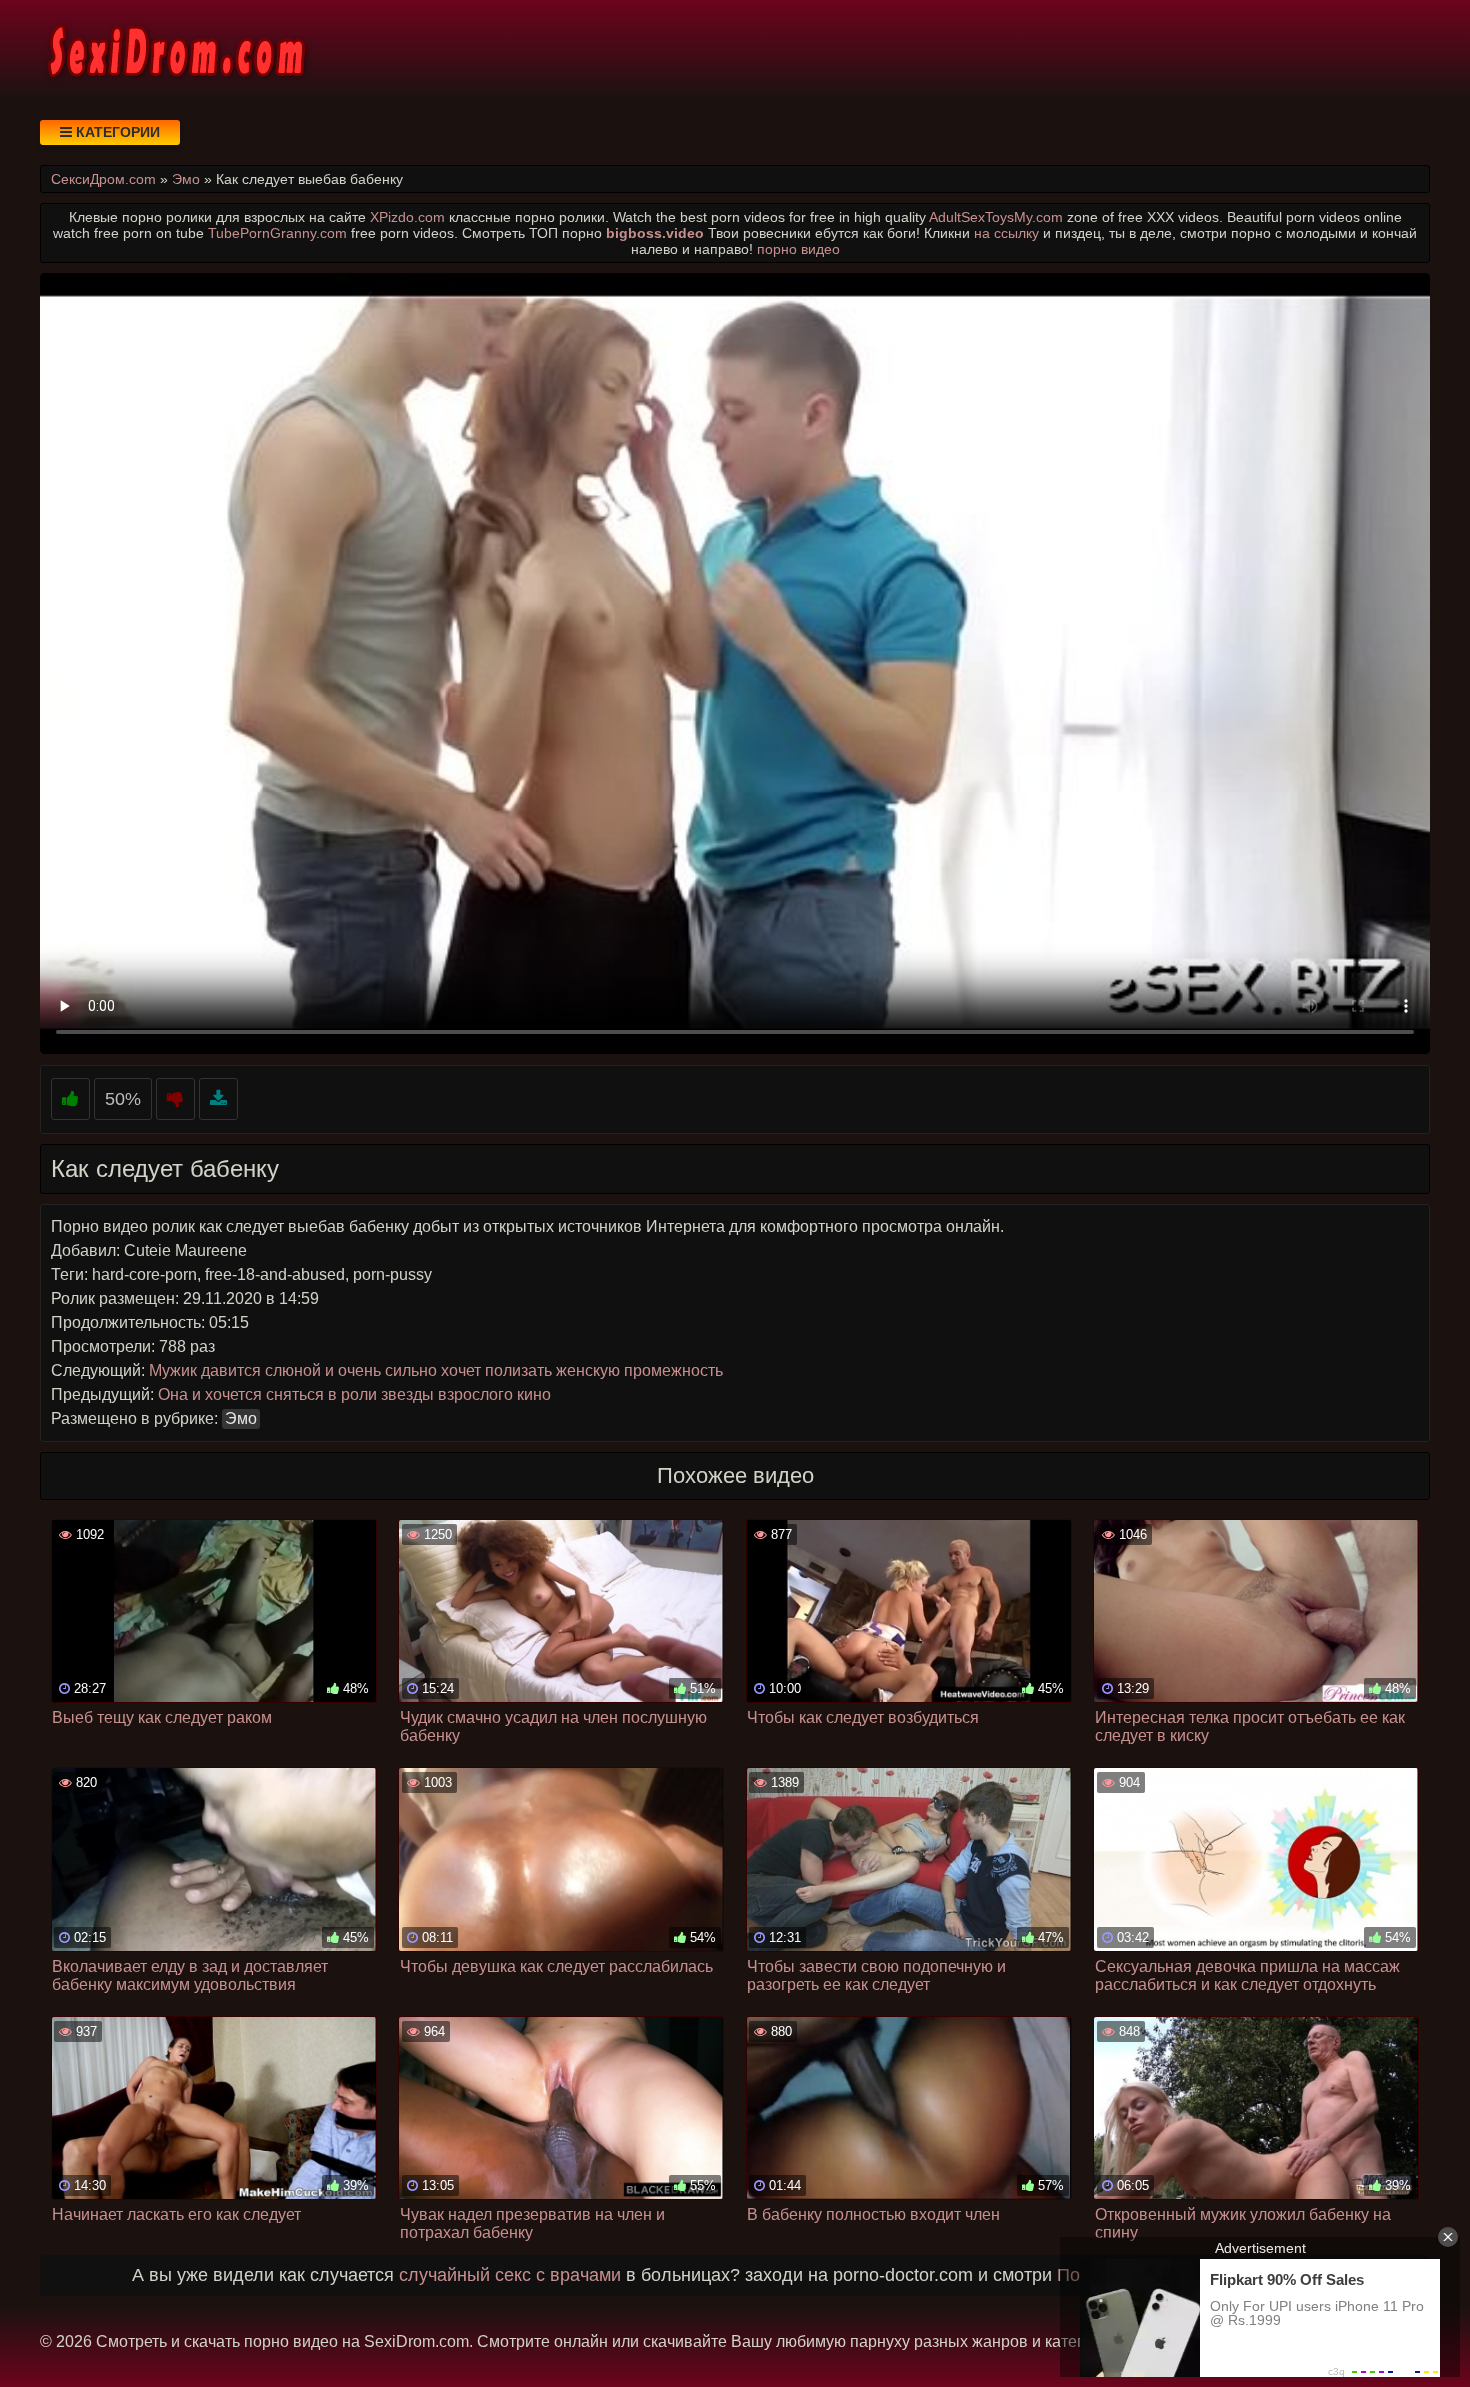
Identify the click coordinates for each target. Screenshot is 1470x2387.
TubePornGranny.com (277, 233)
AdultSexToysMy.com (996, 217)
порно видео (798, 249)
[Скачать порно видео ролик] (218, 1099)
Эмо (241, 1418)
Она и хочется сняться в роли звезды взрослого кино (354, 1394)
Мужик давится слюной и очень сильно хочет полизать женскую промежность (436, 1370)
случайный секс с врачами (510, 2275)
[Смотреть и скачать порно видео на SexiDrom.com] (175, 50)
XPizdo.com (407, 217)
